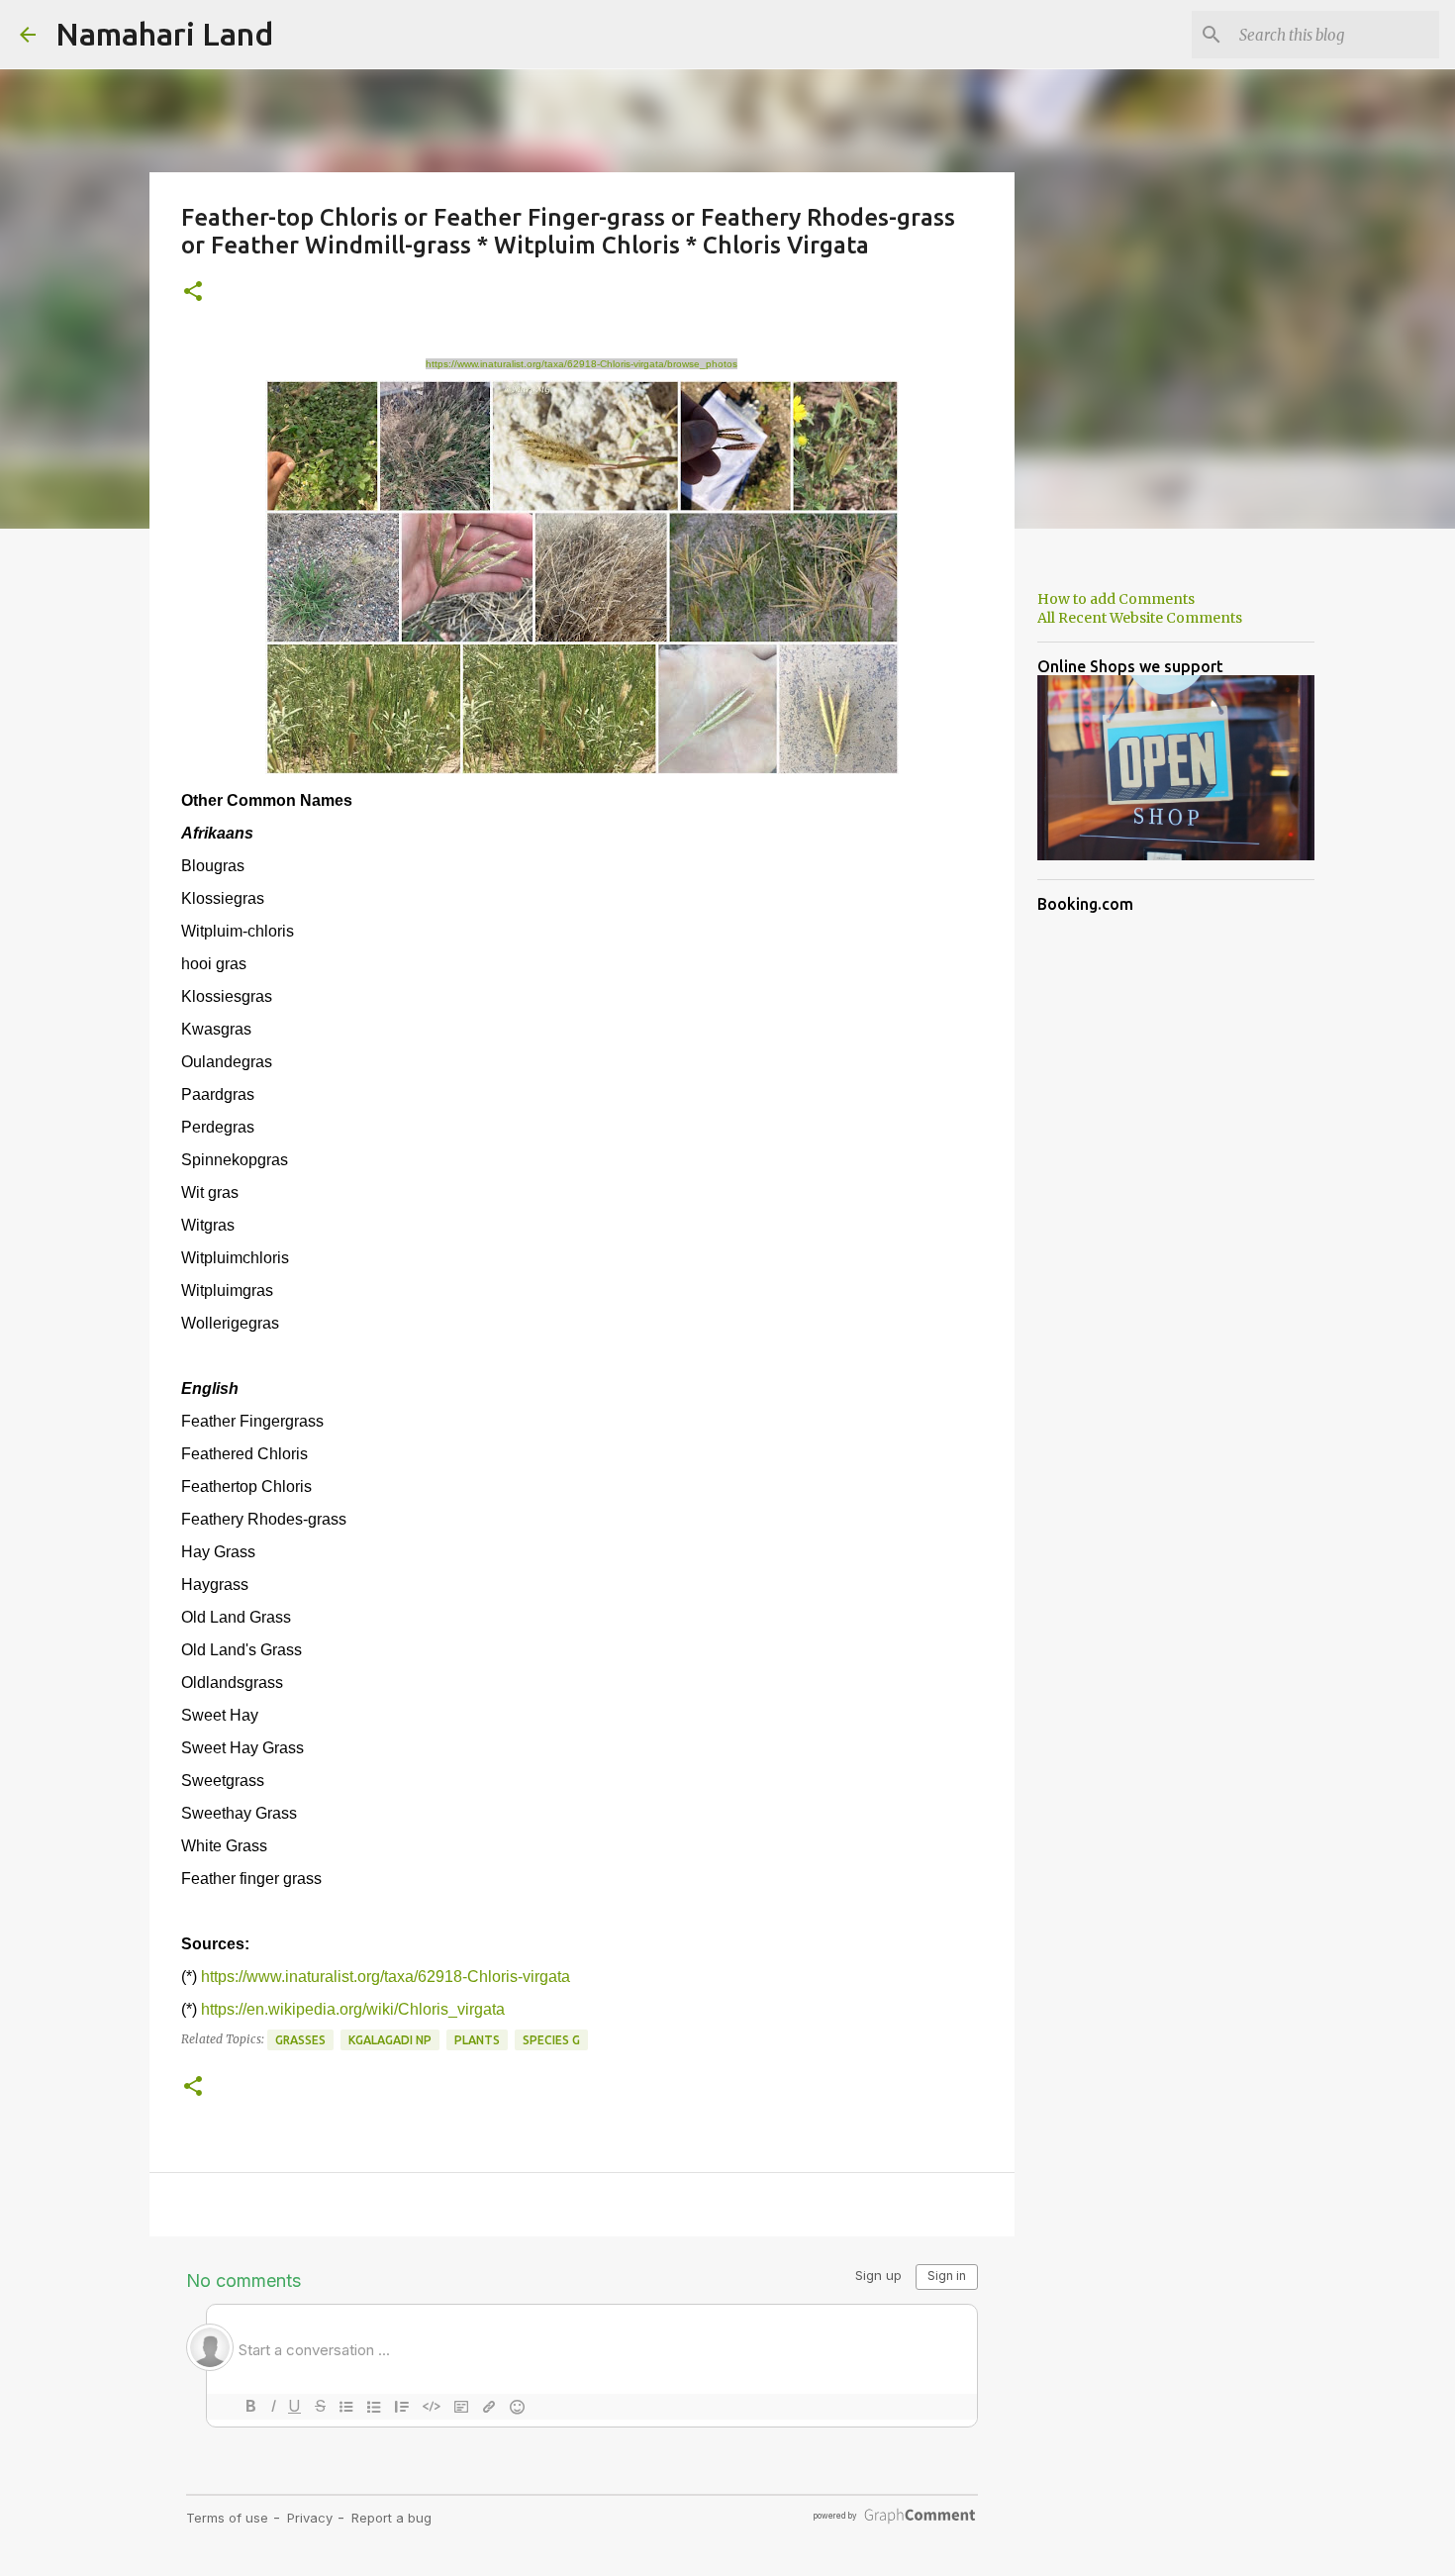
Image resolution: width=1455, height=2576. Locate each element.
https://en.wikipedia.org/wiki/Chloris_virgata (353, 2009)
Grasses (300, 2040)
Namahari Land (164, 34)
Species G (551, 2040)
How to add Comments (1116, 599)
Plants (477, 2040)
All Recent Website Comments (1140, 618)
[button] (193, 293)
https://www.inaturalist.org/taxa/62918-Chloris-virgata (386, 1977)
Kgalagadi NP (390, 2040)
